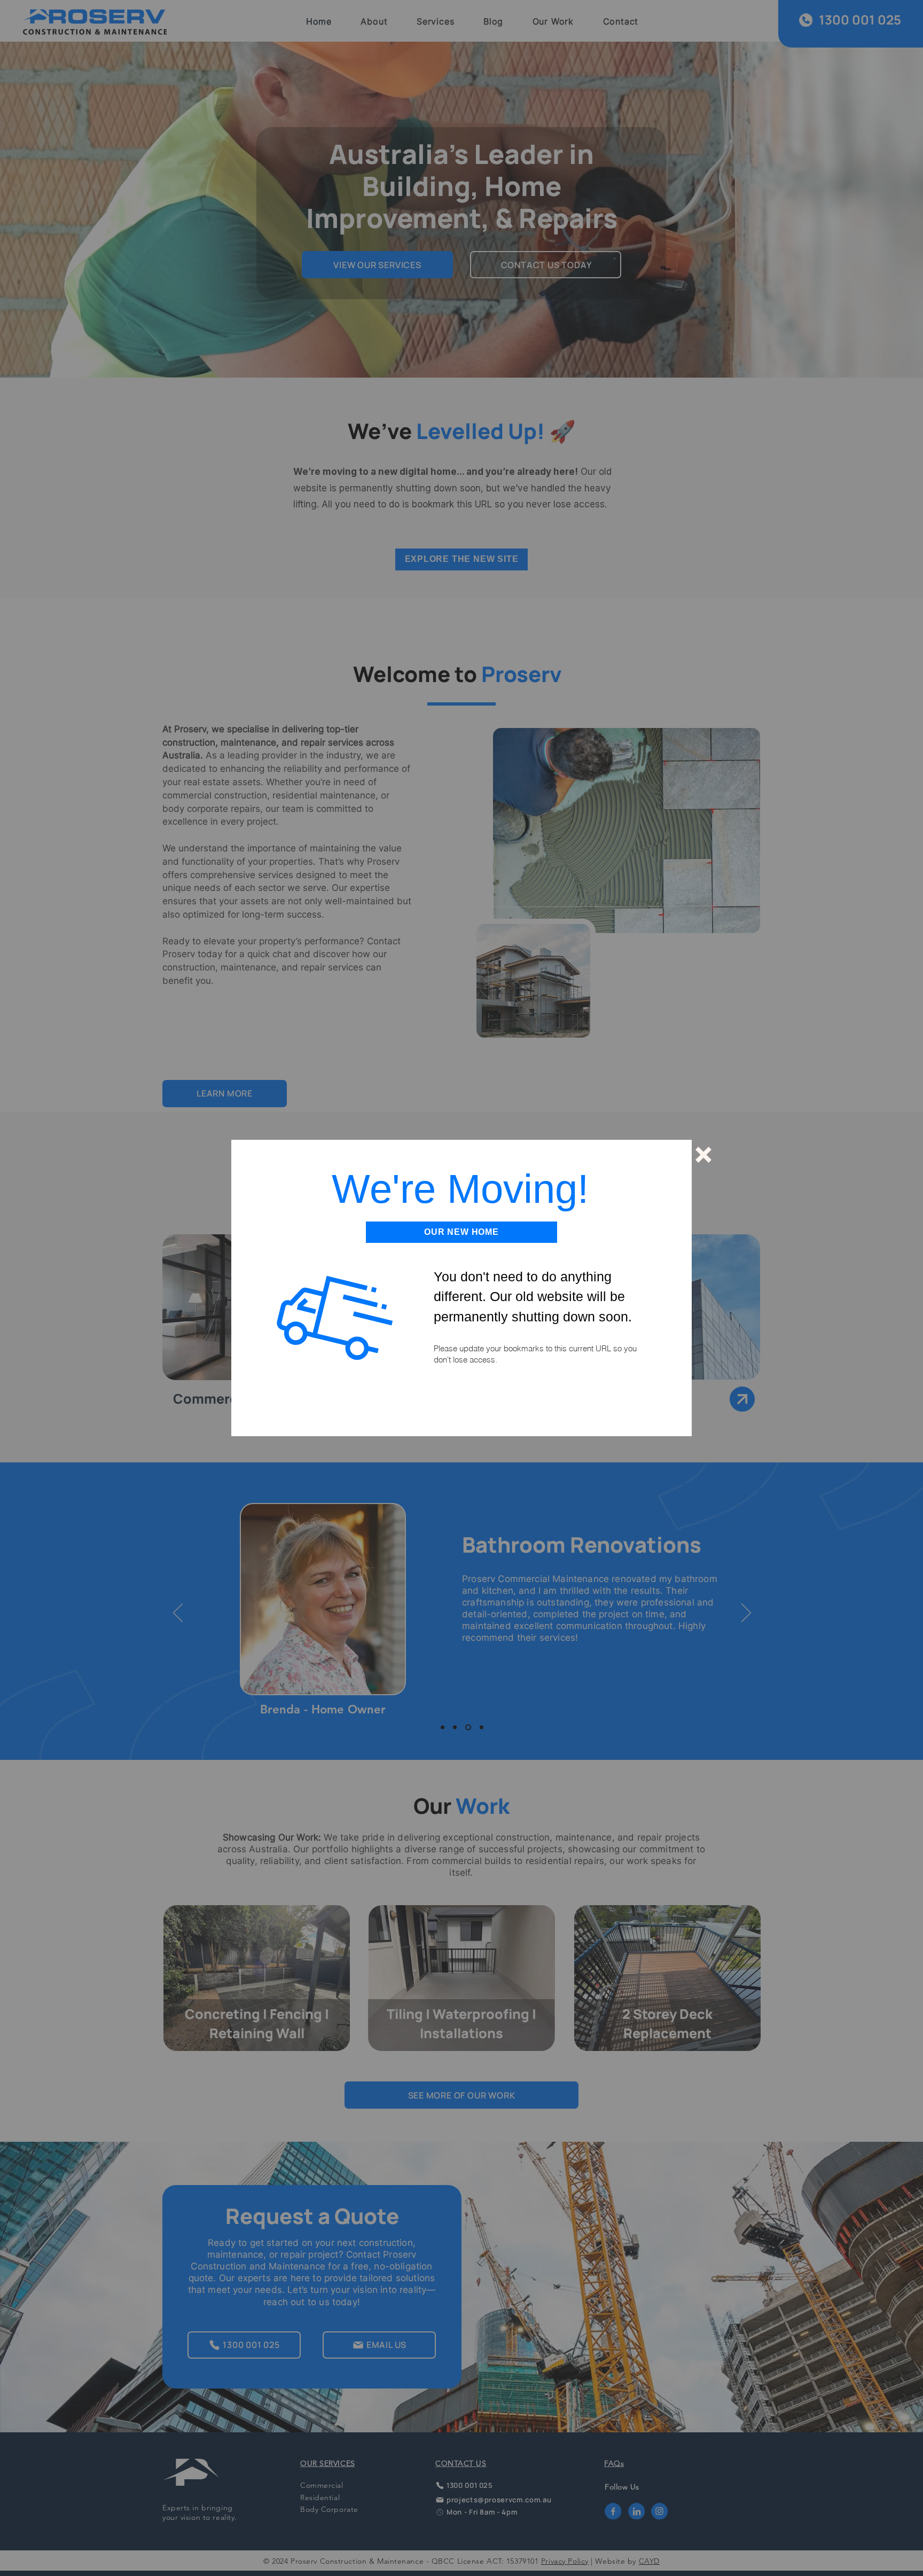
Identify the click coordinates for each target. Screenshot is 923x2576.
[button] (703, 1155)
